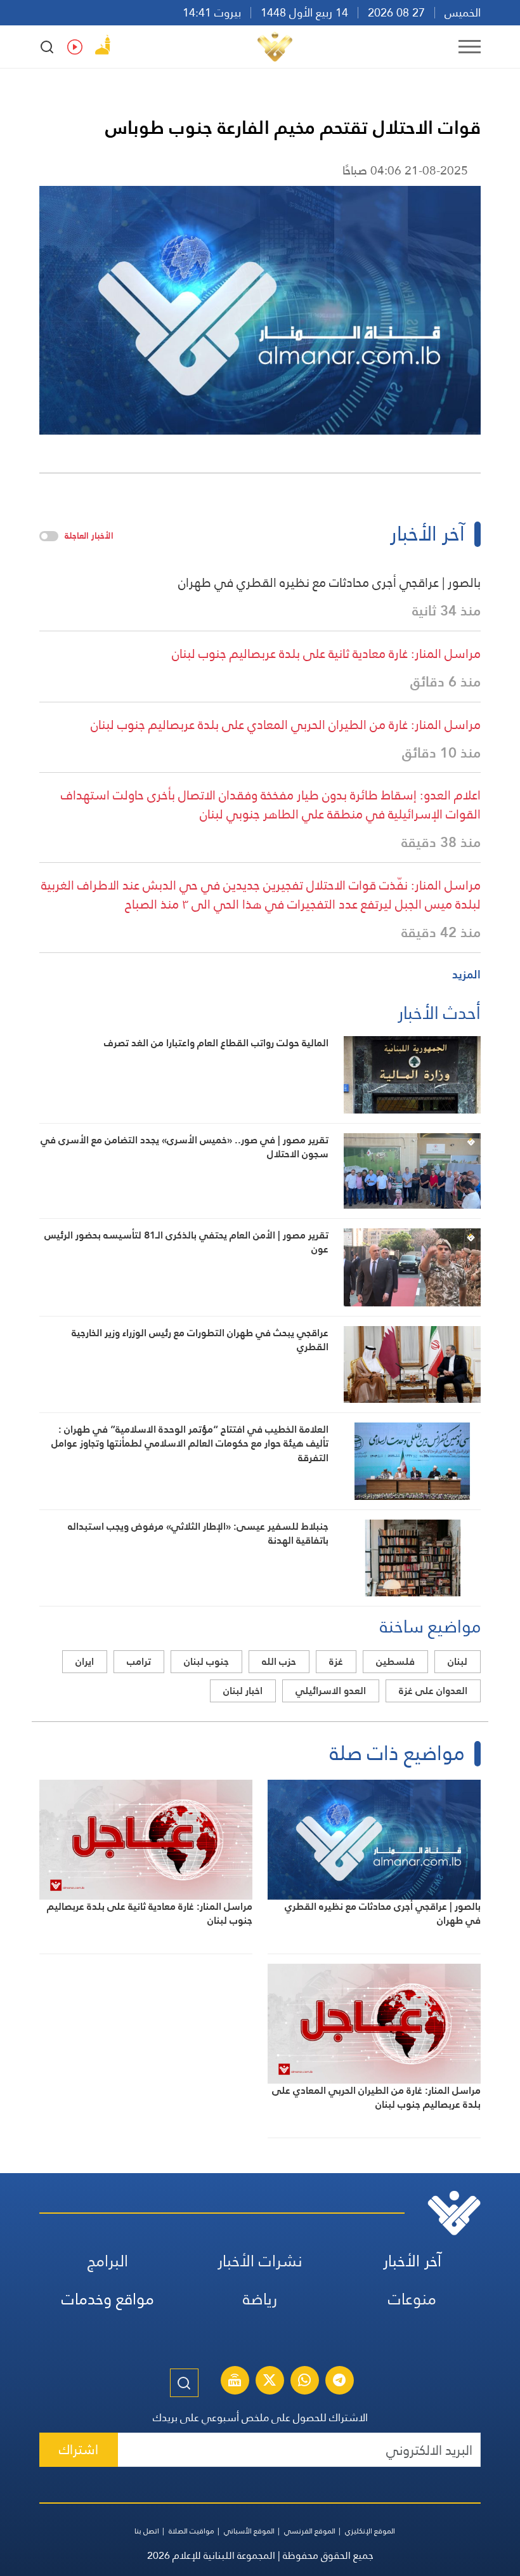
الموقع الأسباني (249, 2531)
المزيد (466, 974)
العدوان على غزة (433, 1691)
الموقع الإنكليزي (370, 2531)
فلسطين (395, 1661)
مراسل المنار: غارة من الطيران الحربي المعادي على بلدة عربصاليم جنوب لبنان (286, 725)
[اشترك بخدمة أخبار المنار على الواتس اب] (304, 2382)
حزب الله (279, 1661)
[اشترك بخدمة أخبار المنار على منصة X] (270, 2382)
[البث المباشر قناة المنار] (235, 2382)
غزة (336, 1661)
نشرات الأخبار (260, 2261)
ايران (85, 1661)
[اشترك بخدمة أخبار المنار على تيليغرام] (339, 2382)
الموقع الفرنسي (310, 2531)
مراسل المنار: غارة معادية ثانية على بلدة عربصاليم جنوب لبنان (326, 654)
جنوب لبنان (206, 1661)
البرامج (108, 2261)
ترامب (139, 1661)
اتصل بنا (147, 2531)
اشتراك (79, 2449)
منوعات (412, 2299)
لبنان (458, 1661)
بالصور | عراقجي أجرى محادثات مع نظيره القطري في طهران (329, 582)
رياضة (260, 2299)
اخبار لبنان (243, 1691)
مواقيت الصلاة (192, 2531)
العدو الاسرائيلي (331, 1691)
